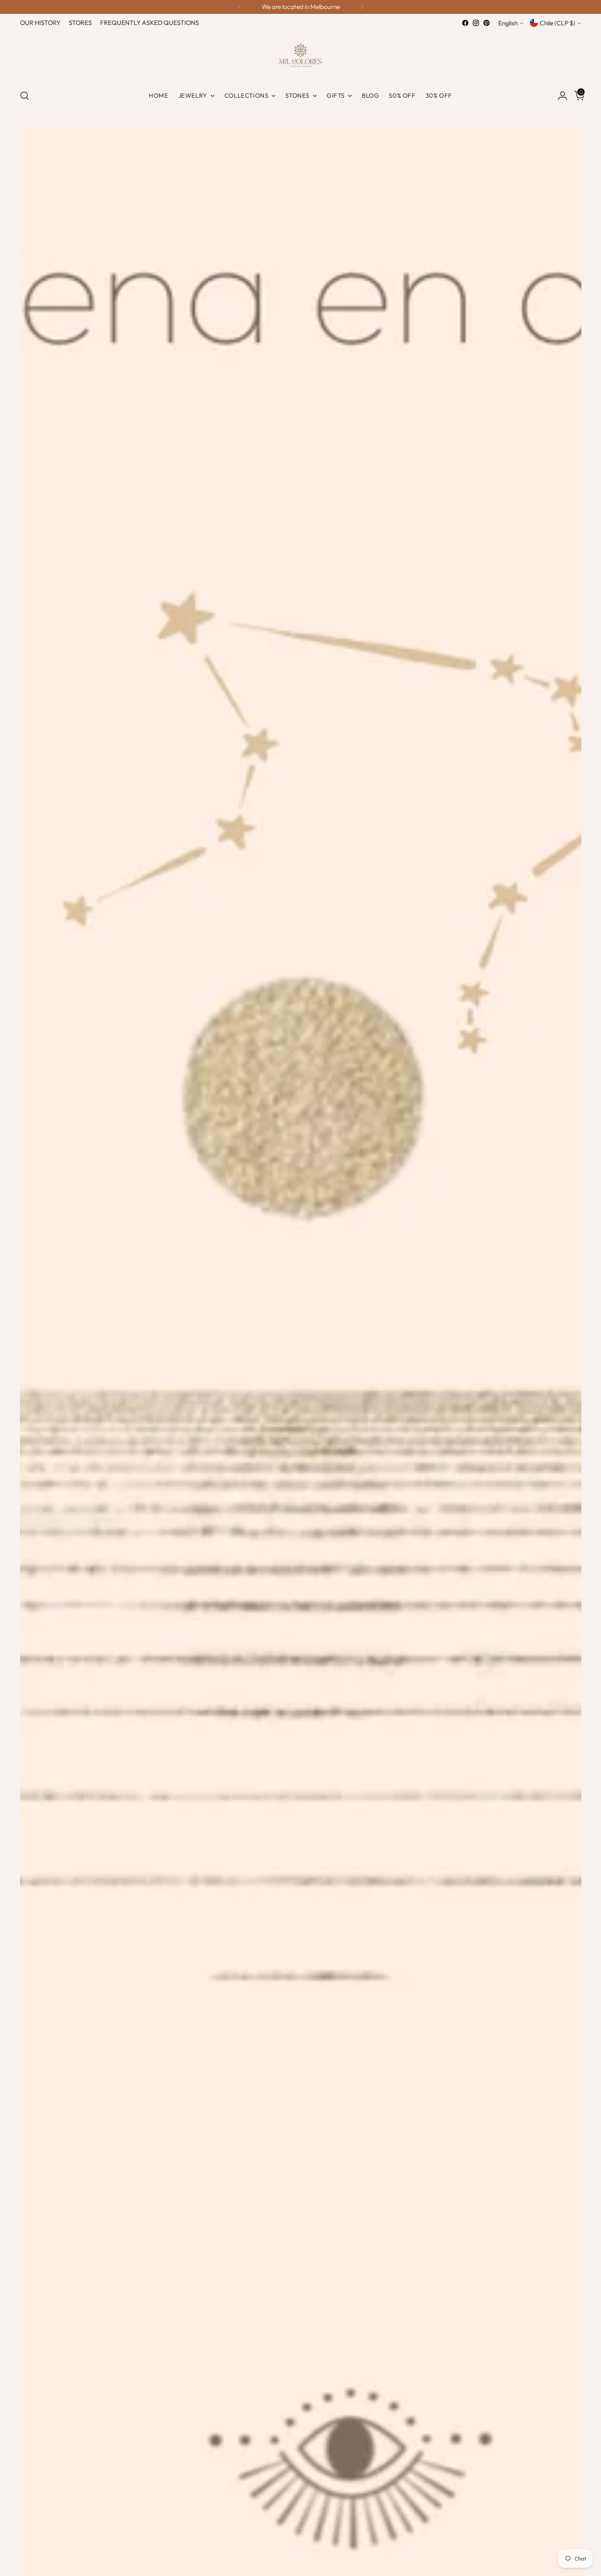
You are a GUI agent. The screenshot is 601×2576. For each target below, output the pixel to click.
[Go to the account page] (559, 96)
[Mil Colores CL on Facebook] (465, 23)
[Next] (362, 7)
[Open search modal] (25, 96)
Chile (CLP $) (557, 23)
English (508, 23)
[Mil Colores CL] (300, 55)
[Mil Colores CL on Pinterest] (487, 23)
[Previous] (240, 7)
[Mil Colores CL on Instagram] (476, 23)
